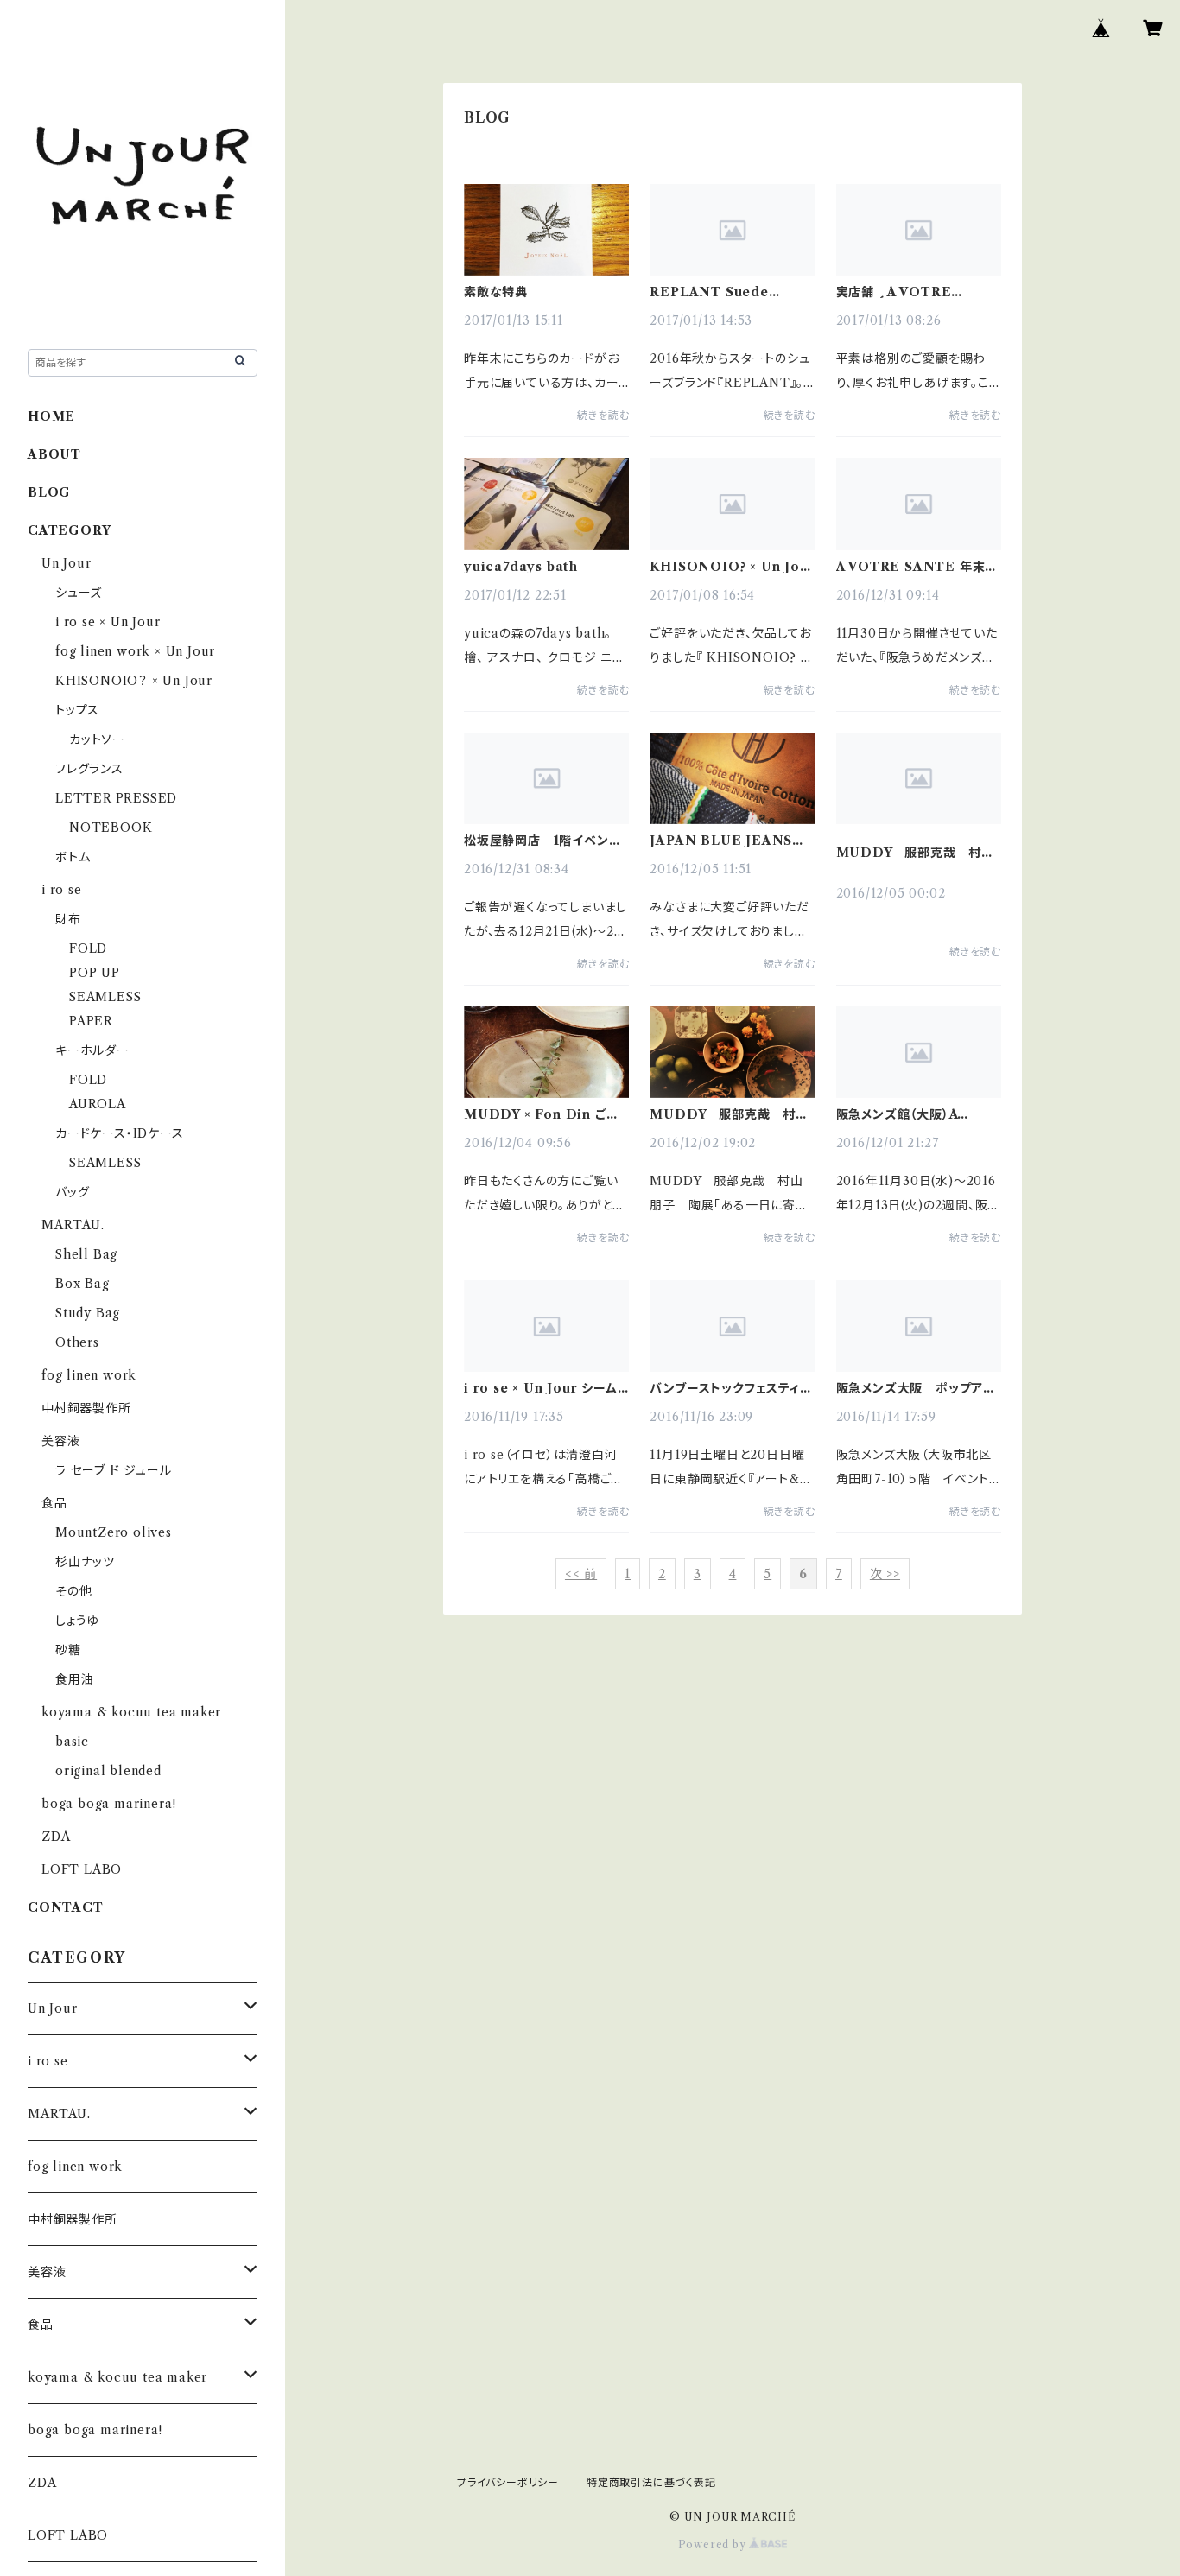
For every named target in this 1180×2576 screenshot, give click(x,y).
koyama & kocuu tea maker (131, 1712)
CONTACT (66, 1907)
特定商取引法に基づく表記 (651, 2482)
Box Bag (82, 1284)
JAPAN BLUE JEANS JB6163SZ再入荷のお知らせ (726, 841)
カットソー (97, 739)
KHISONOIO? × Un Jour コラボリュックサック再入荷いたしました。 (732, 567)
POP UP (95, 973)
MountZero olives (114, 1532)
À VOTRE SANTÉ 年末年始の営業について (917, 567)
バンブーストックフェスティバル (731, 1388)
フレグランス (89, 769)
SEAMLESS (105, 997)
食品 (54, 1503)
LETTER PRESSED (116, 798)
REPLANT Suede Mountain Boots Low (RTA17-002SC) (724, 292)
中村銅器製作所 (86, 1408)
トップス (77, 710)
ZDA (56, 1837)
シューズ (79, 593)
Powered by (714, 2544)
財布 (68, 919)
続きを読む (603, 415)
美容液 (60, 1441)
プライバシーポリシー (508, 2482)
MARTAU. (73, 1225)
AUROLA (98, 1104)
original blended (108, 1771)
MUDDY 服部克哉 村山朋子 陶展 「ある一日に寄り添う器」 (729, 1114)
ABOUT (54, 454)
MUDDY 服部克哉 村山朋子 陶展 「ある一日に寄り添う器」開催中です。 (916, 853)
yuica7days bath (521, 567)
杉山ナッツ (85, 1562)
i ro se (62, 890)
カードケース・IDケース (120, 1133)
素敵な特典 (496, 292)
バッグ (72, 1192)
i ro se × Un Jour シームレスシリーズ (541, 1388)
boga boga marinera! (109, 1804)
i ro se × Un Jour (108, 622)
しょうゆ (77, 1621)
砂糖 (68, 1650)
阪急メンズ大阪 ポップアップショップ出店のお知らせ (915, 1388)
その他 (73, 1591)
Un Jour (67, 563)
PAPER (91, 1021)
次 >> (885, 1574)
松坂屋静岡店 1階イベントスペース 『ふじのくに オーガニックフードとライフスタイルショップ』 (546, 841)
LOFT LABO (82, 1869)
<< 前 (581, 1574)
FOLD (88, 949)
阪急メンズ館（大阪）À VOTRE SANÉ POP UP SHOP (915, 1114)
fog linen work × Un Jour (135, 651)
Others (77, 1342)
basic (72, 1742)
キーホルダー (92, 1050)
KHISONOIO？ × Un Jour (134, 681)
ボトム (73, 857)
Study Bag (88, 1313)
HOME (51, 416)
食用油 (74, 1679)
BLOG (49, 492)
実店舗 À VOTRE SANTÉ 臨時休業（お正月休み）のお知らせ (918, 292)
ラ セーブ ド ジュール (114, 1470)
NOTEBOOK (111, 828)
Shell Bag (86, 1254)
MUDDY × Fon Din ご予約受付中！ (541, 1114)
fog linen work (89, 1375)
